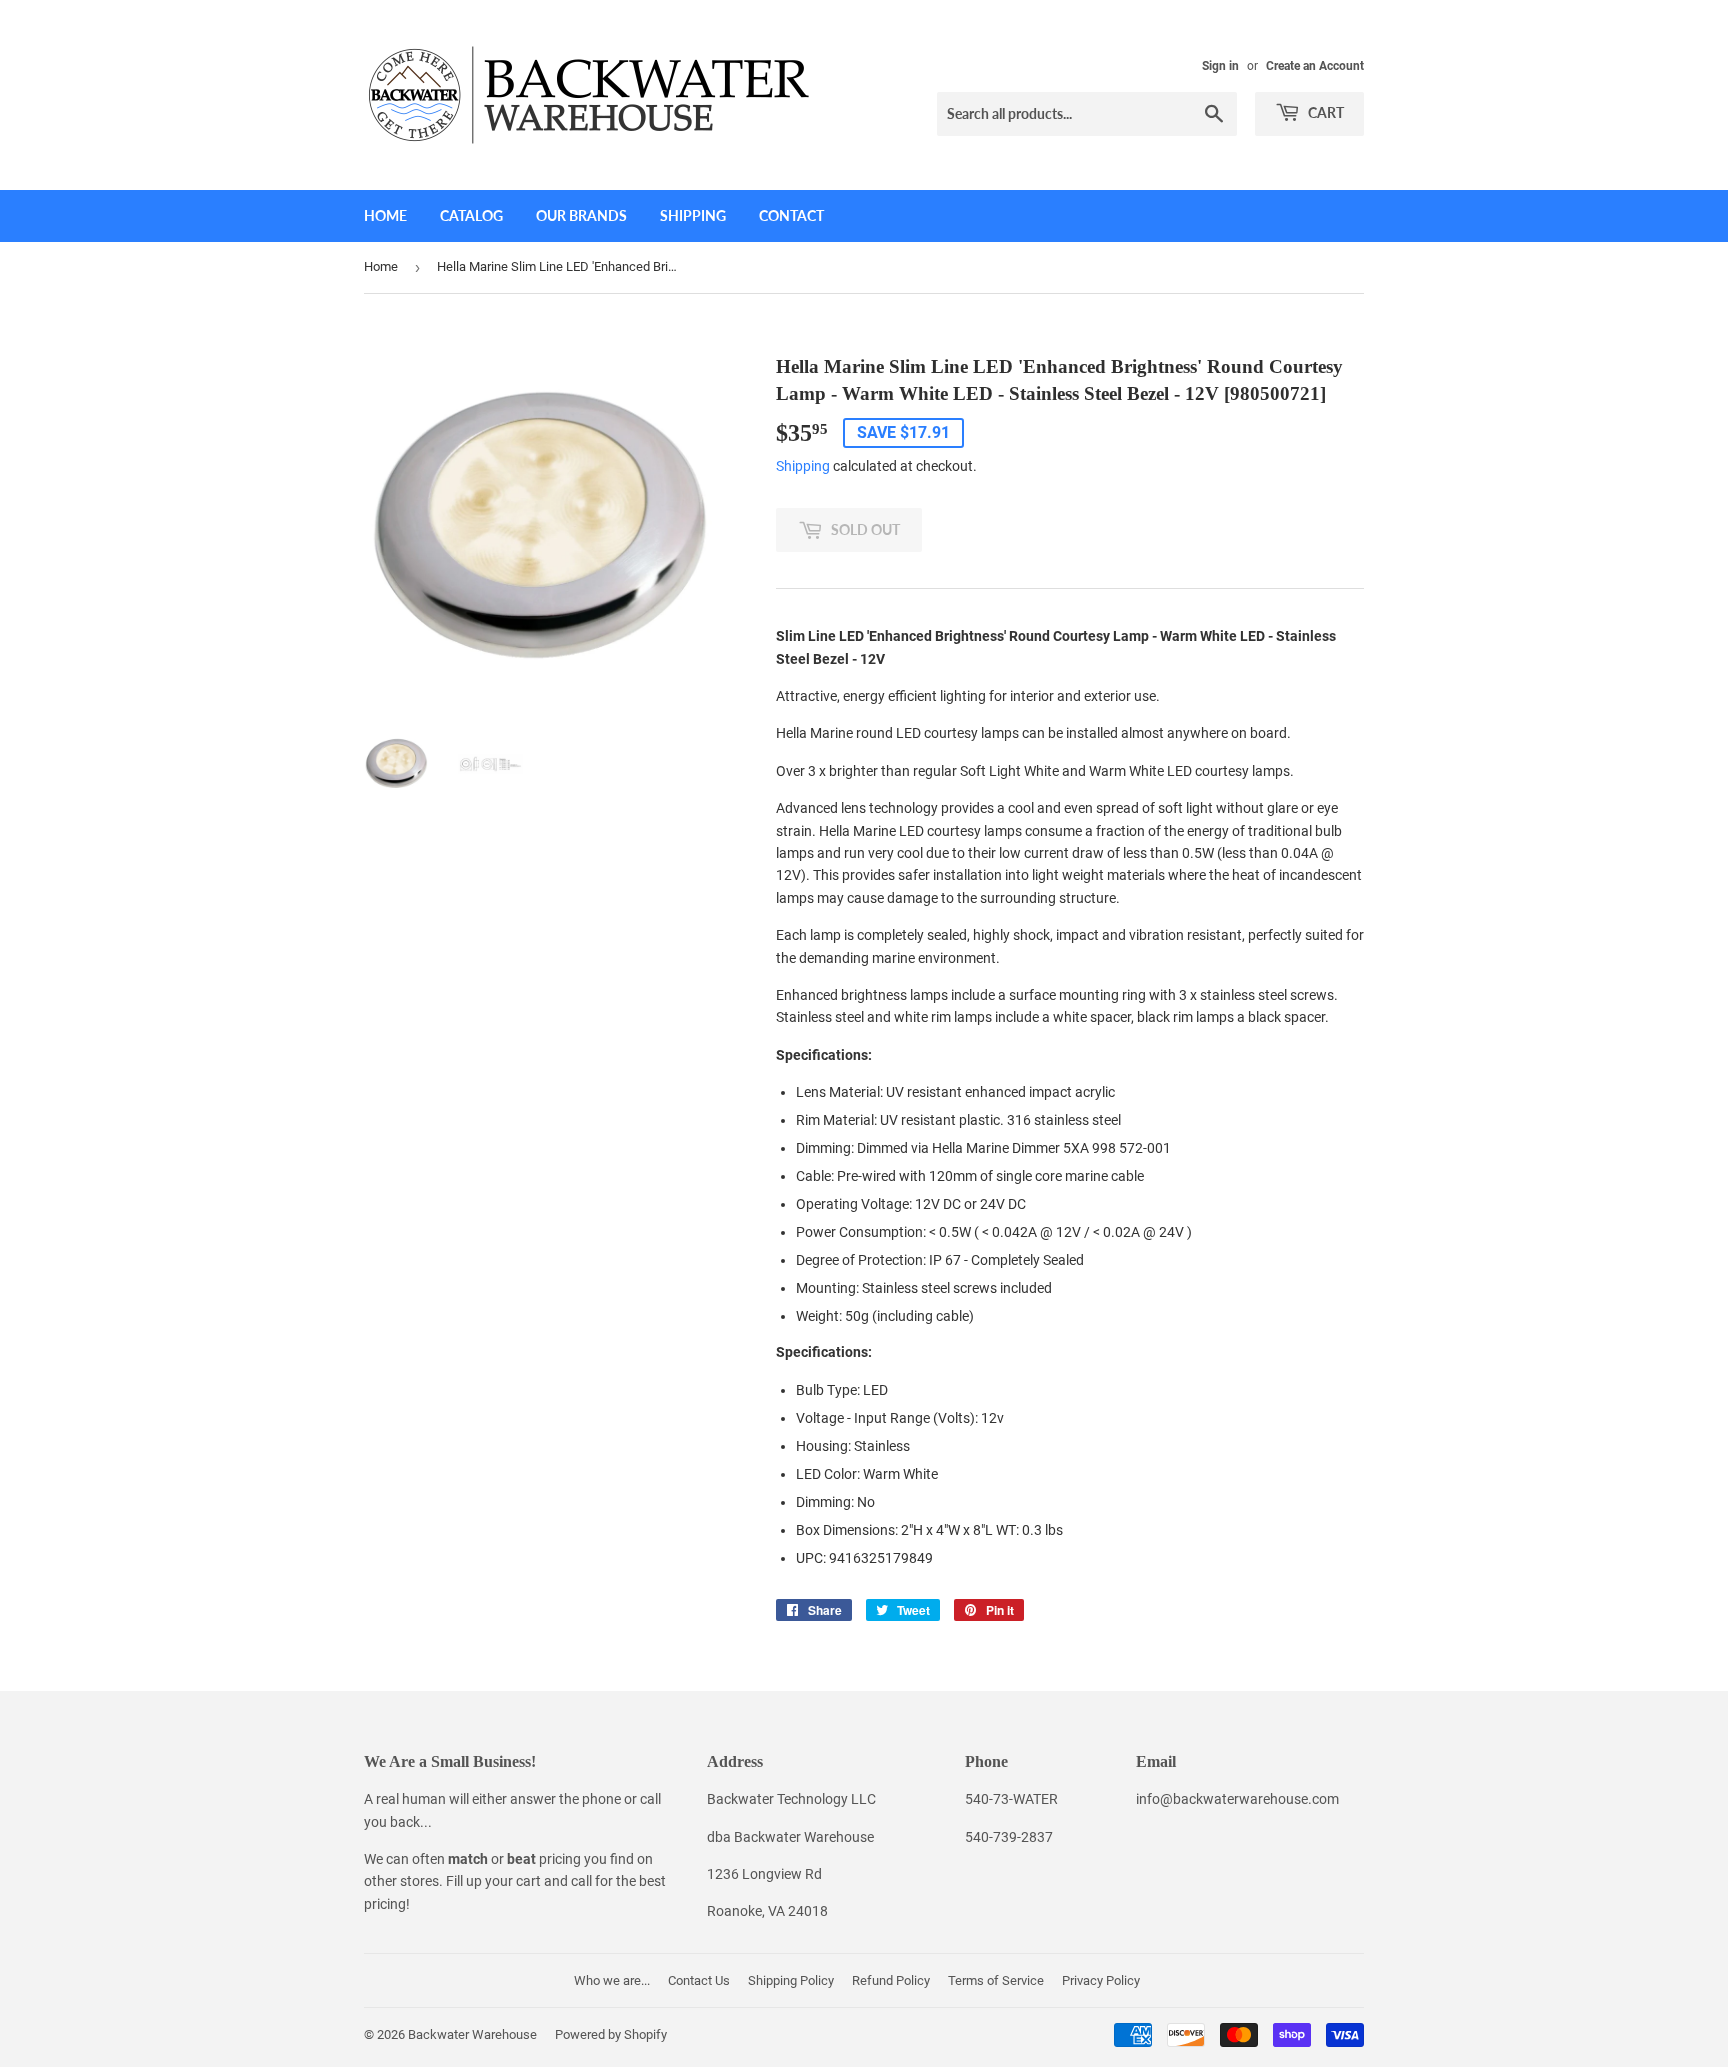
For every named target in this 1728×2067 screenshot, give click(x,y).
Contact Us (699, 1980)
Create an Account (1315, 66)
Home (385, 215)
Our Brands (581, 215)
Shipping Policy (791, 1980)
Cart (1324, 112)
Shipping (693, 215)
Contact (791, 215)
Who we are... (612, 1980)
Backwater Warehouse (472, 2034)
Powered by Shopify (611, 2034)
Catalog (471, 215)
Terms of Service (996, 1980)
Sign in (1220, 66)
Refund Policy (891, 1980)
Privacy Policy (1101, 1980)
